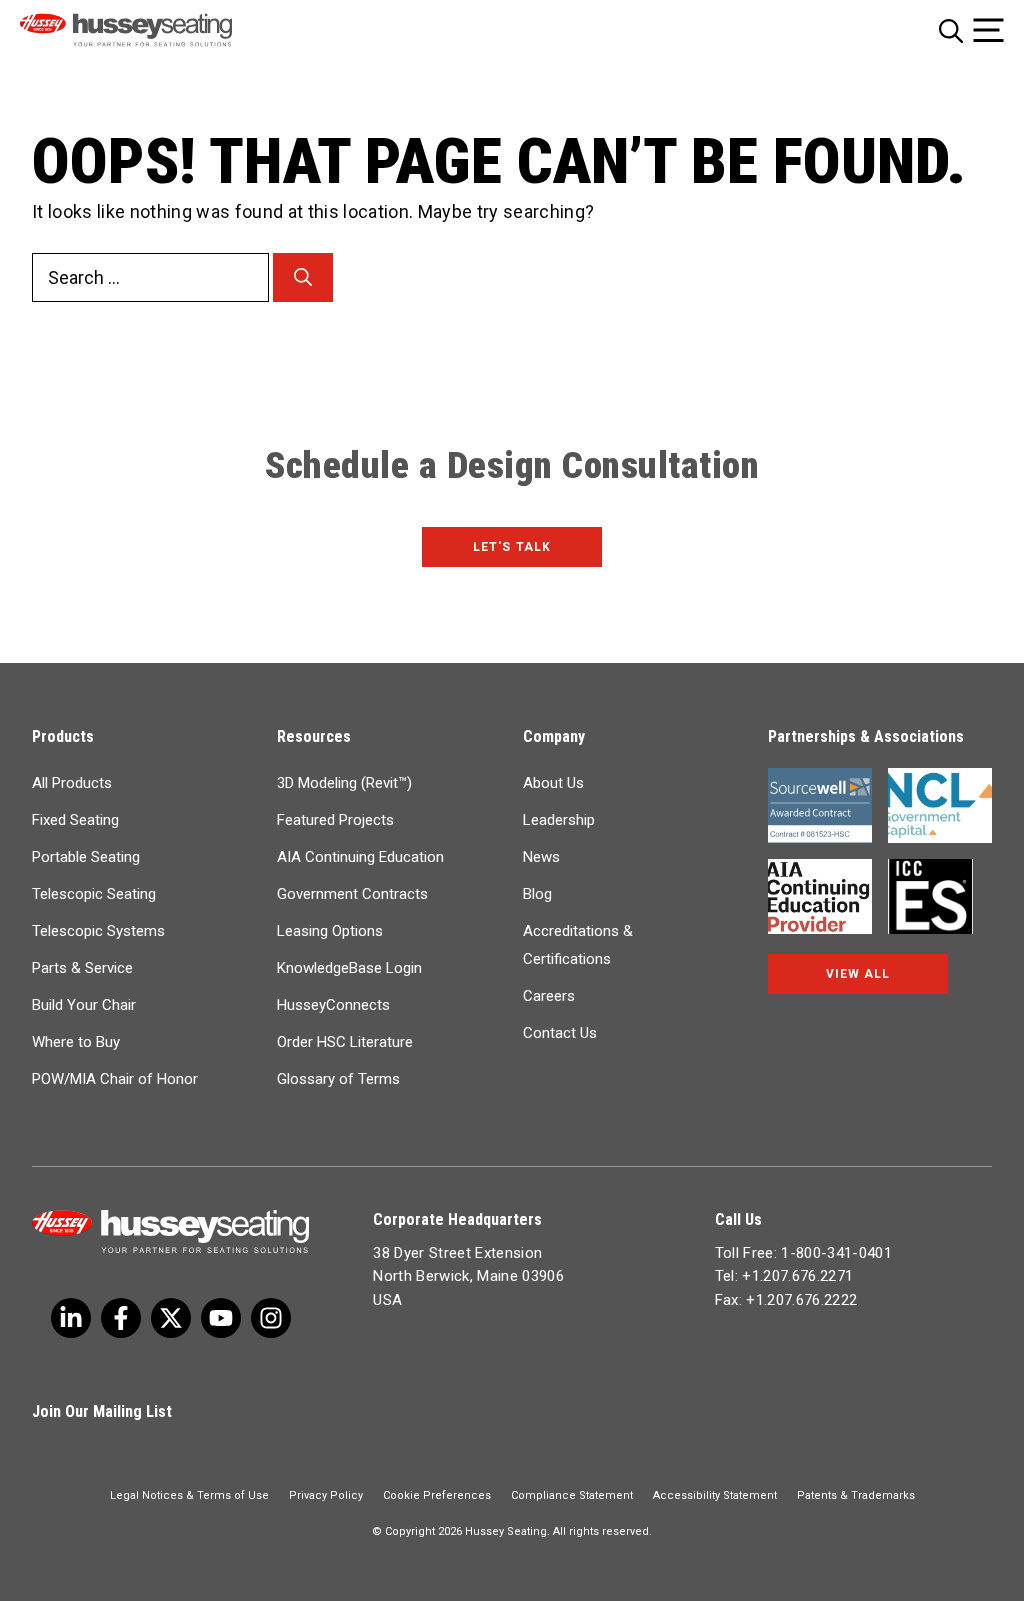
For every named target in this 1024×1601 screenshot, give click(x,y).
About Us (553, 783)
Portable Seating (86, 857)
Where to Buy (76, 1042)
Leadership (559, 820)
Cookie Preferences (437, 1495)
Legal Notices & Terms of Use (189, 1495)
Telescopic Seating (94, 894)
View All (858, 974)
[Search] (303, 277)
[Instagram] (271, 1318)
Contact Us (560, 1033)
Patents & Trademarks (856, 1495)
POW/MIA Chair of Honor (115, 1079)
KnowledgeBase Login (349, 968)
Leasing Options (330, 931)
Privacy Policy (326, 1495)
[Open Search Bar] (951, 30)
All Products (72, 783)
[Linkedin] (221, 1318)
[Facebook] (121, 1318)
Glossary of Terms (338, 1079)
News (541, 857)
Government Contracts (352, 894)
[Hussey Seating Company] (152, 30)
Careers (549, 996)
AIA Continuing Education (360, 857)
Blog (537, 894)
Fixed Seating (75, 820)
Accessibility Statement (715, 1495)
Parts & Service (82, 968)
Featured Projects (335, 820)
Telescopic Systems (98, 931)
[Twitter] (71, 1318)
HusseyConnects (333, 1005)
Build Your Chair (84, 1005)
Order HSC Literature (345, 1042)
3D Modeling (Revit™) (344, 783)
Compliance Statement (572, 1495)
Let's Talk (511, 547)
